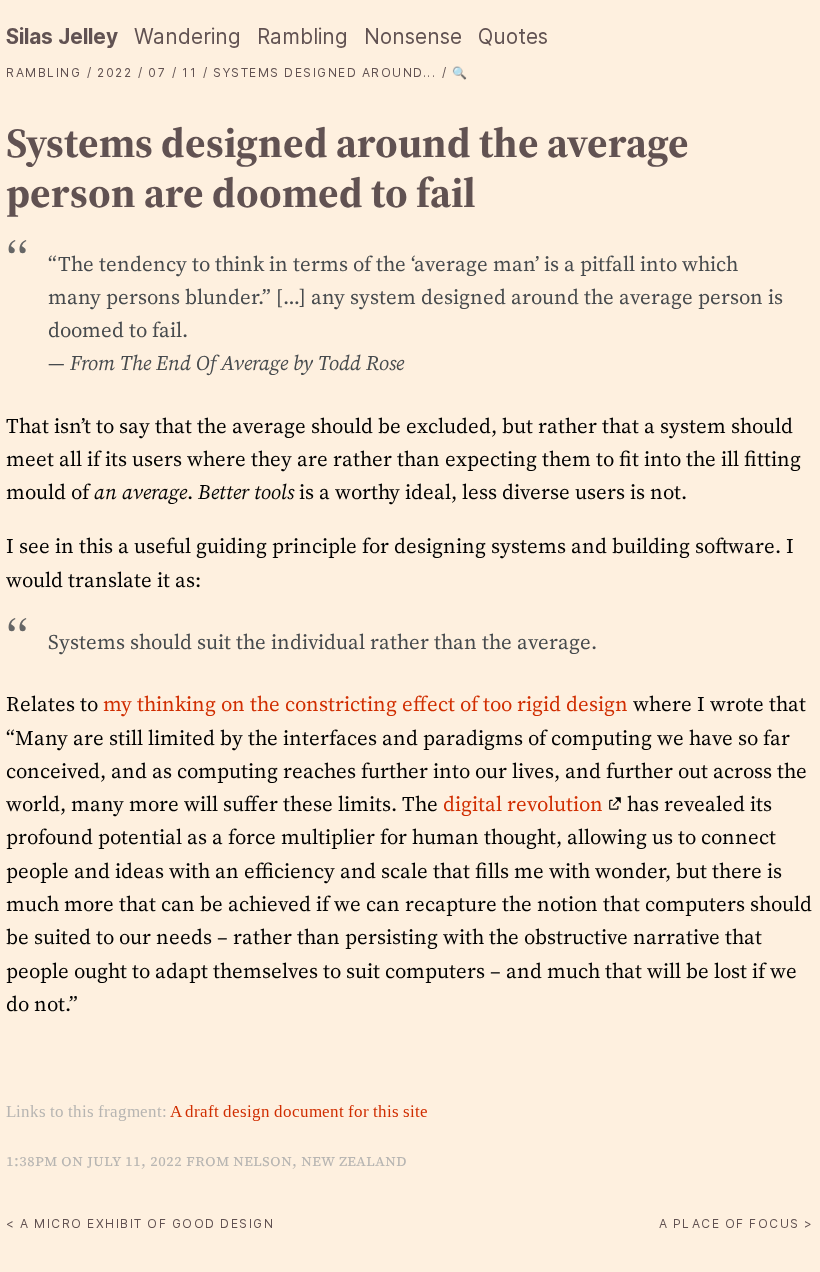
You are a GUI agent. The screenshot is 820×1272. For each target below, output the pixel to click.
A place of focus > (736, 1223)
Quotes (513, 36)
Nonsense (413, 36)
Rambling (302, 36)
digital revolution (523, 803)
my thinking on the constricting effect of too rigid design (365, 703)
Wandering (187, 36)
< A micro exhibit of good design (140, 1223)
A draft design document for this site (299, 1111)
